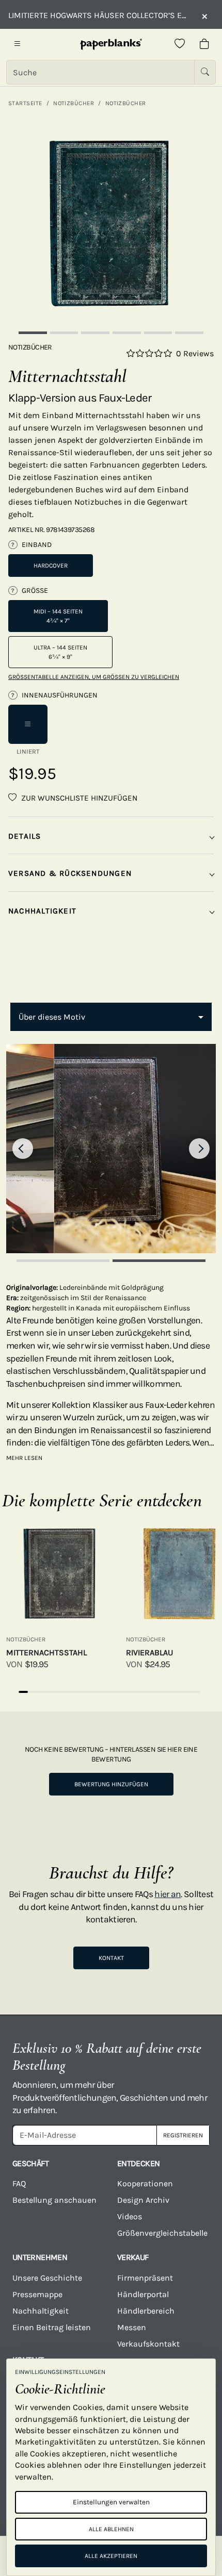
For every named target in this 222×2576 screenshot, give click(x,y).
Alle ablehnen (111, 2529)
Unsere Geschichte (47, 2278)
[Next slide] (199, 1149)
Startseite (25, 103)
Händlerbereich (146, 2311)
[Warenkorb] (204, 44)
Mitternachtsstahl (46, 1652)
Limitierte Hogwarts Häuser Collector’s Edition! (100, 15)
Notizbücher (74, 103)
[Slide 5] (158, 333)
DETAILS (25, 836)
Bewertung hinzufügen (111, 1784)
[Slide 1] (33, 333)
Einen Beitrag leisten (52, 2327)
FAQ (19, 2183)
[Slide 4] (127, 333)
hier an (168, 1894)
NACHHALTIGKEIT (42, 911)
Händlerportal (143, 2294)
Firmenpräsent (145, 2278)
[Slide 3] (95, 333)
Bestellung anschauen (54, 2200)
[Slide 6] (189, 333)
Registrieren (183, 2135)
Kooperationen (145, 2183)
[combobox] (111, 1017)
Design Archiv (143, 2200)
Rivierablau (149, 1652)
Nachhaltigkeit (41, 2311)
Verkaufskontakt (148, 2344)
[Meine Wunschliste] (180, 44)
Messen (132, 2327)
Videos (130, 2216)
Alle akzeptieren (111, 2556)
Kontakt (111, 1958)
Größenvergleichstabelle (162, 2233)
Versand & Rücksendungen (70, 873)
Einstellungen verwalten (111, 2502)
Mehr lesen (24, 1458)
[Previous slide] (23, 1149)
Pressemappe (37, 2294)
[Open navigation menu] (18, 44)
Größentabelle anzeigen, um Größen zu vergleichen (94, 677)
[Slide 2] (64, 333)
